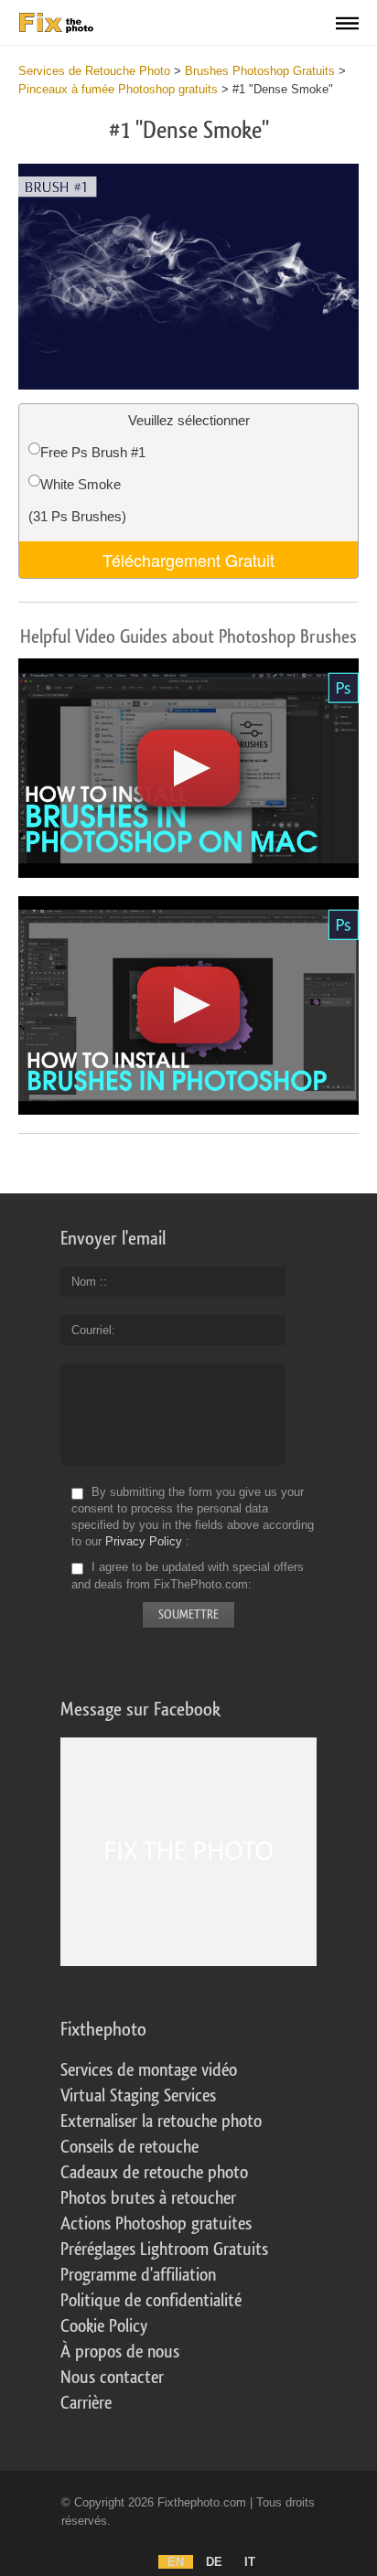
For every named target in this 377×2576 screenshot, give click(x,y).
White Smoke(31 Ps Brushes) (77, 500)
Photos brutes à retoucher (148, 2198)
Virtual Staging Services (138, 2096)
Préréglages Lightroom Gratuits (164, 2250)
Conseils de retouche (129, 2147)
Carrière (86, 2403)
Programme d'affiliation (138, 2275)
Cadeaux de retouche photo (154, 2173)
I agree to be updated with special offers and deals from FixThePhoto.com (188, 1576)
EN (176, 2562)
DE (214, 2562)
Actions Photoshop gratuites (156, 2224)
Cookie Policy (104, 2326)
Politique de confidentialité (151, 2301)
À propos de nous (120, 2352)
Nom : (87, 1282)
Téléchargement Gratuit (188, 560)
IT (250, 2562)
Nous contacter (112, 2378)
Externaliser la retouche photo (161, 2122)
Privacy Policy (144, 1541)
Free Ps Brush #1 (93, 452)
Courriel (92, 1330)
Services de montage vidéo (149, 2070)
